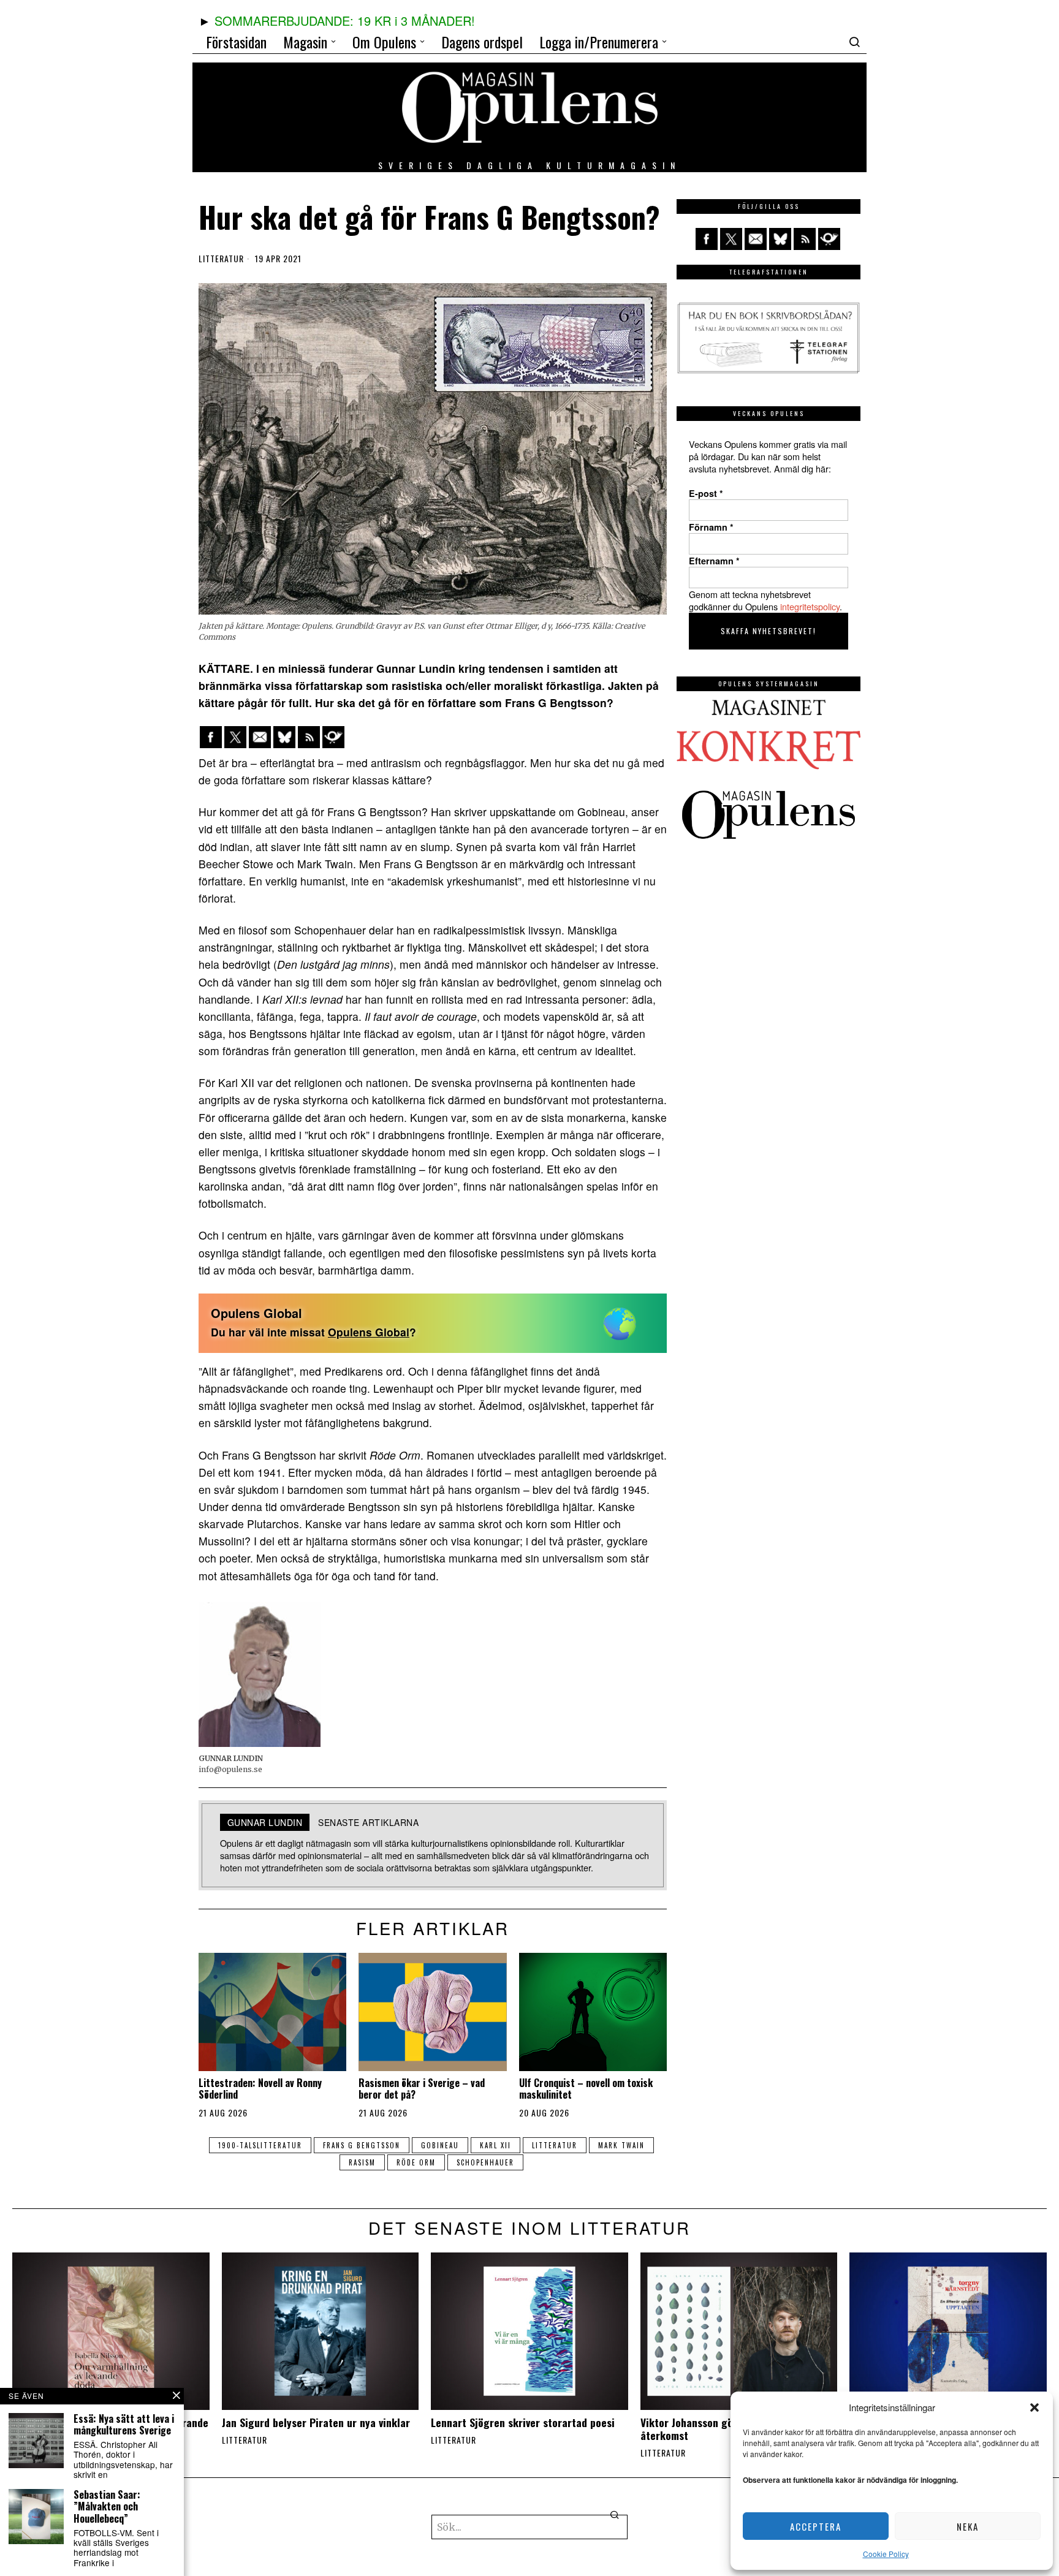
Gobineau (440, 2145)
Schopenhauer (485, 2162)
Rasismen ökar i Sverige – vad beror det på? (422, 2089)
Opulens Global (369, 1332)
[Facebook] (211, 737)
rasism (362, 2162)
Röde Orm (416, 2162)
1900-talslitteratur (260, 2145)
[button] (1034, 2407)
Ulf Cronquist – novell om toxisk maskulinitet (586, 2089)
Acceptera (816, 2526)
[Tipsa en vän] (260, 737)
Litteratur (221, 259)
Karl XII (495, 2145)
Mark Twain (621, 2145)
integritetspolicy (810, 606)
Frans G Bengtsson (362, 2145)
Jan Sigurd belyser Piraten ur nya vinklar (316, 2423)
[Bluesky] (284, 737)
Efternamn (714, 561)
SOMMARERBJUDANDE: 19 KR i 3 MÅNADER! (345, 21)
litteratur (555, 2145)
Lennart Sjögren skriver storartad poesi (523, 2423)
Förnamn (711, 527)
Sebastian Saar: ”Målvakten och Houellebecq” (107, 2507)
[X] (235, 737)
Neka (968, 2526)
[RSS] (309, 737)
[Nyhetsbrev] (333, 737)
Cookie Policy (886, 2554)
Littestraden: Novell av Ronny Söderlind (260, 2089)
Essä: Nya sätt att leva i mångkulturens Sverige (124, 2425)
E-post (706, 493)
